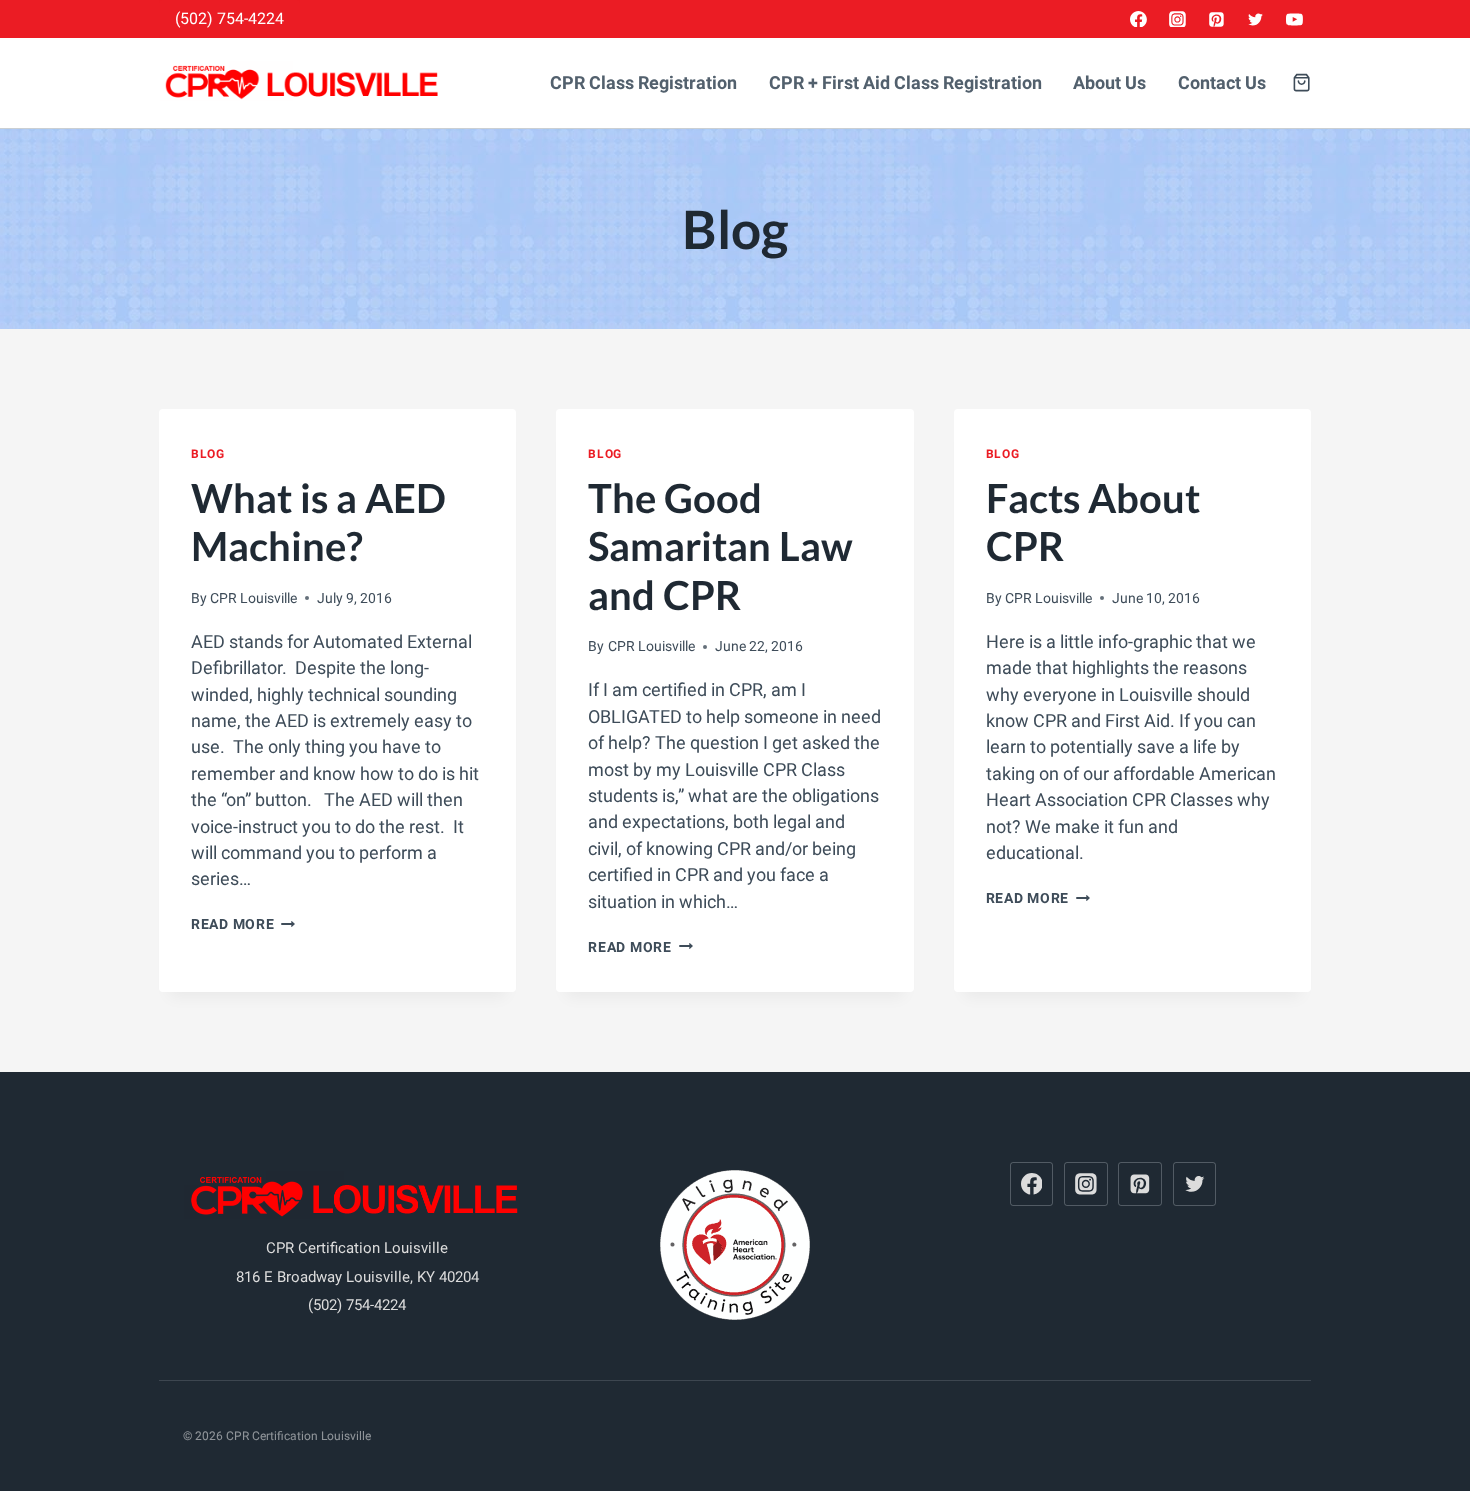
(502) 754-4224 (229, 18)
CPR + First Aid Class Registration (905, 83)
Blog (207, 454)
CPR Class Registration (643, 83)
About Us (1109, 83)
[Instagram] (1178, 19)
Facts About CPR (1093, 522)
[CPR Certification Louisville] (304, 83)
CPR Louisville (253, 598)
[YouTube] (1294, 19)
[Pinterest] (1217, 19)
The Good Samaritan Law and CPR (720, 546)
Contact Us (1222, 83)
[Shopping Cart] (1301, 82)
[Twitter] (1255, 19)
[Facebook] (1139, 19)
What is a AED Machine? (318, 522)
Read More (243, 924)
